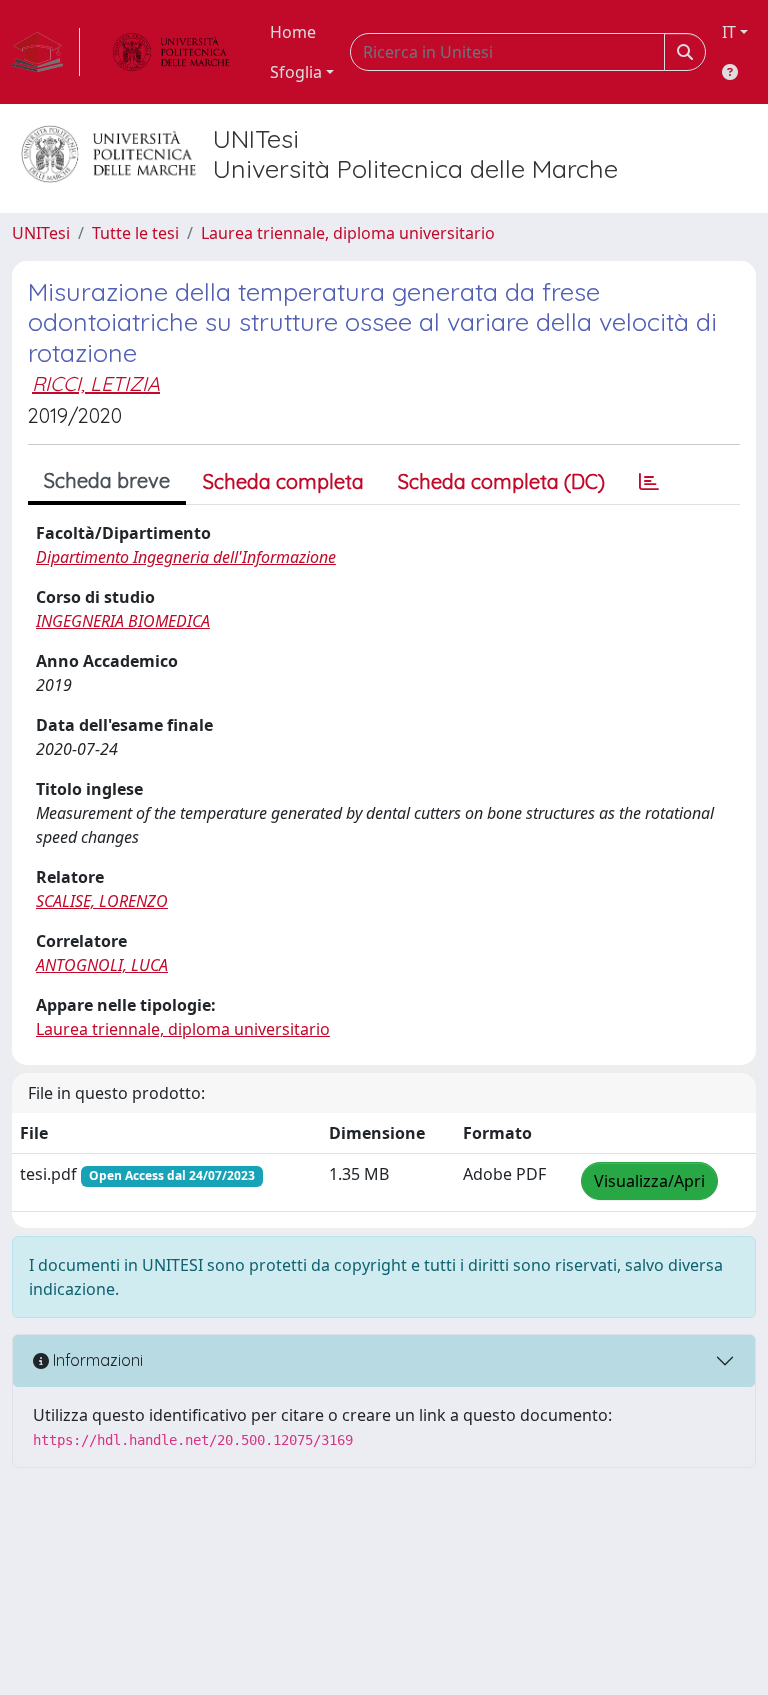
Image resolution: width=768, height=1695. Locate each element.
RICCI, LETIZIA (96, 383)
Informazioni (96, 1360)
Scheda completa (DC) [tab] (501, 481)
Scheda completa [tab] (283, 481)
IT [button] (729, 32)
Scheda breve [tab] (107, 480)
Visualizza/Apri (649, 1181)
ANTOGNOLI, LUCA (102, 965)
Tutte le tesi (135, 233)
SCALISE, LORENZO (102, 901)
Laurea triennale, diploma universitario (348, 233)
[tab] (649, 482)
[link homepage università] (171, 52)
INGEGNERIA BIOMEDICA (123, 621)
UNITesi (41, 233)
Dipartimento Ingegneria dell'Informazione (186, 557)
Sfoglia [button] (296, 72)
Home (293, 32)
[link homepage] (46, 52)
